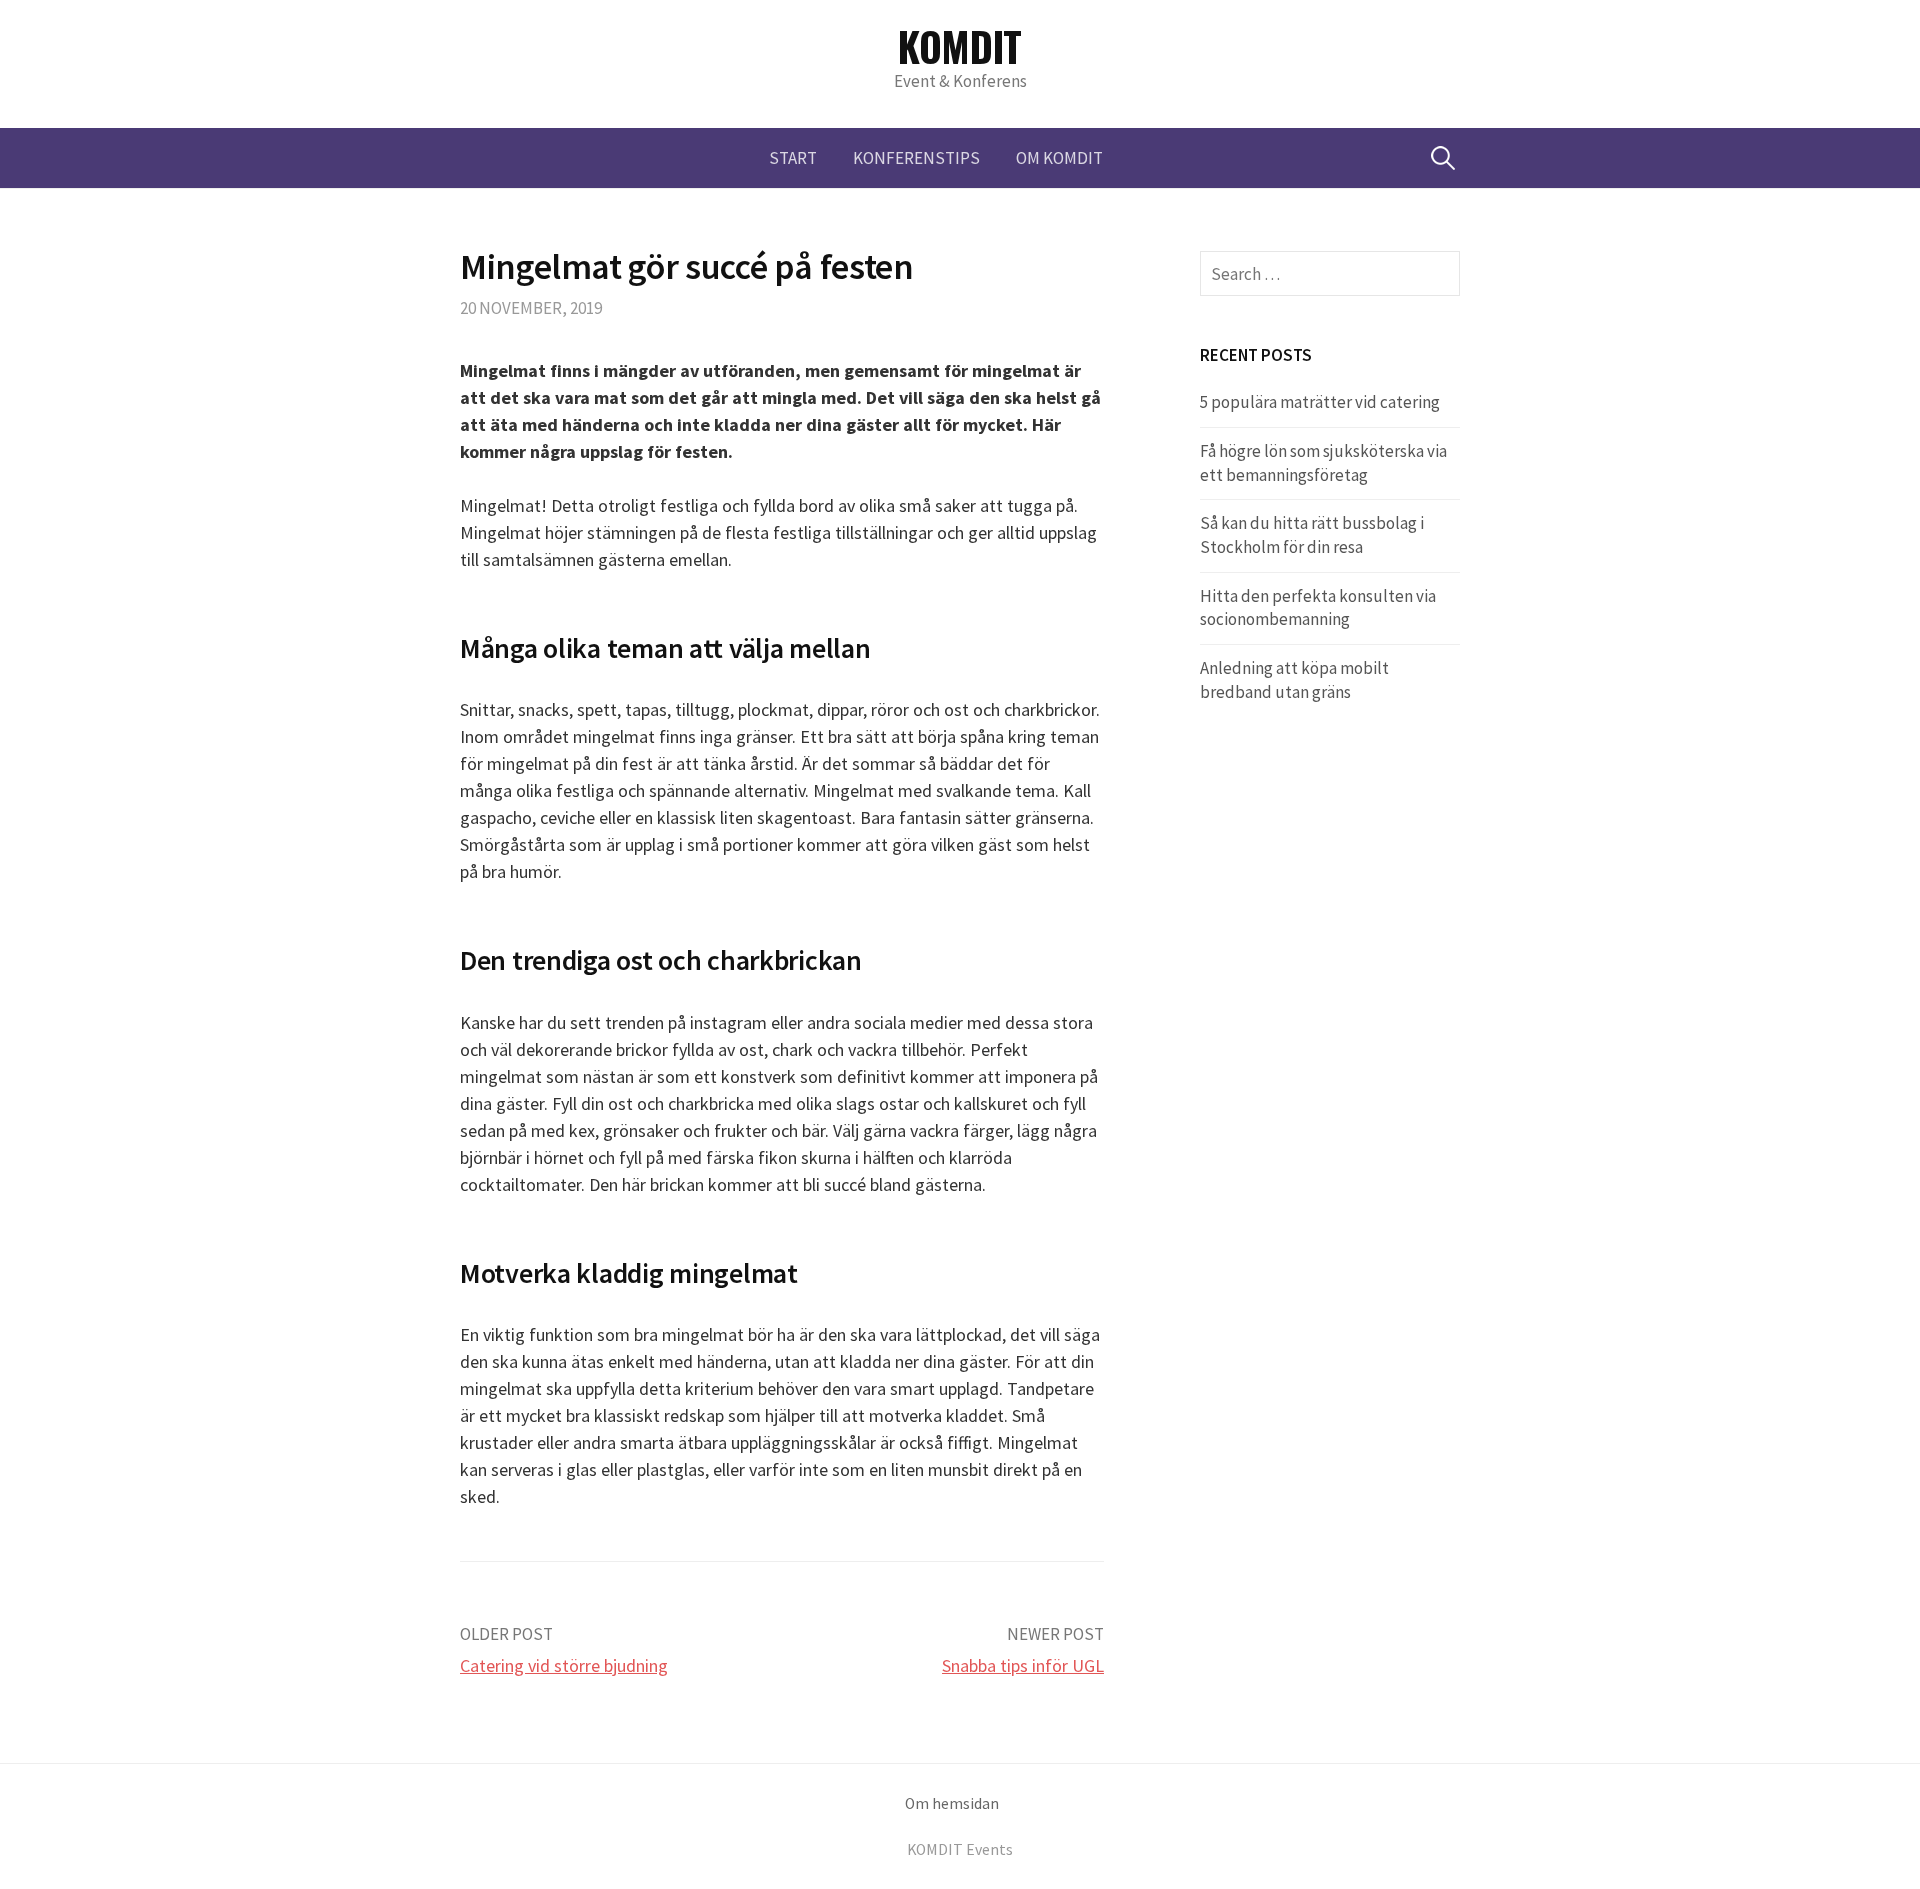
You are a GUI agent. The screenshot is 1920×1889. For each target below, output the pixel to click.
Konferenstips (916, 158)
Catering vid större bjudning (564, 1665)
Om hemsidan (952, 1803)
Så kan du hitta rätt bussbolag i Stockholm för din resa (1312, 535)
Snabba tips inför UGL (1023, 1665)
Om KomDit (1059, 158)
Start (793, 158)
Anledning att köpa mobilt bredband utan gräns (1294, 680)
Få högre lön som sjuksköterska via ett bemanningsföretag (1323, 463)
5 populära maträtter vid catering (1320, 402)
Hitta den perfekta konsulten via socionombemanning (1318, 608)
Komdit (960, 46)
